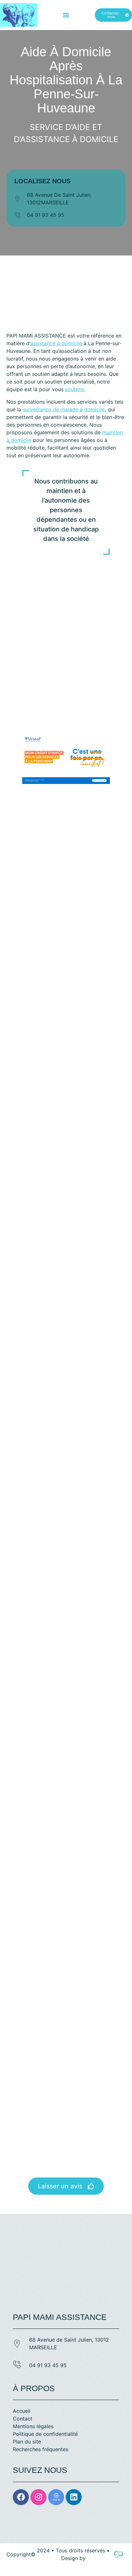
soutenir (75, 389)
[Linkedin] (74, 2497)
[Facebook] (21, 2497)
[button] (66, 15)
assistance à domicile (56, 343)
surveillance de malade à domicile (64, 409)
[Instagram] (38, 2497)
